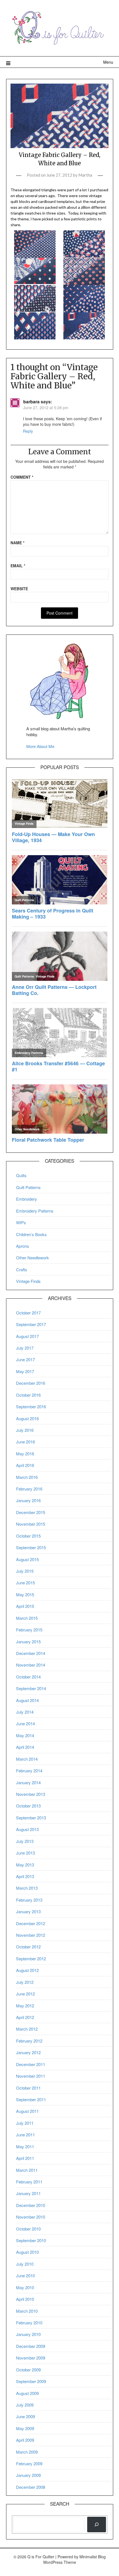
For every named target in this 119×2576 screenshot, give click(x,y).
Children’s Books (31, 1234)
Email (18, 566)
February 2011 (29, 2182)
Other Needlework (33, 1258)
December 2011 (31, 2064)
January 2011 (28, 2193)
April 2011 (25, 2158)
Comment (22, 477)
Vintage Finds (28, 1281)
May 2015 (25, 1594)
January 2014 (28, 1782)
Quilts (21, 1175)
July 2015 (25, 1571)
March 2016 (27, 1477)
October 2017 (28, 1313)
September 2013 (31, 1818)
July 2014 (25, 1712)
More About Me (40, 746)
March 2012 (27, 2029)
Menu (108, 62)
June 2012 (25, 1994)
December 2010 (31, 2205)
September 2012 (31, 1959)
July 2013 (25, 1841)
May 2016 (25, 1454)
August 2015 (27, 1559)
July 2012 (25, 1982)
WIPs (21, 1222)
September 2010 (31, 2240)
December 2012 (31, 1923)
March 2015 (27, 1618)
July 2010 (25, 2264)
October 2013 (28, 1806)
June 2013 (25, 1853)
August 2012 (27, 1970)
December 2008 (31, 2487)
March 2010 (27, 2311)
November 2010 (31, 2217)
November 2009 (31, 2358)
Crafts (22, 1269)
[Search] (97, 2524)
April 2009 (25, 2440)
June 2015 (25, 1583)
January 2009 (28, 2475)
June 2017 (25, 1359)
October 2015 (28, 1536)
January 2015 (28, 1642)
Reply (28, 431)
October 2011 (28, 2088)
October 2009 (28, 2370)
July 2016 (25, 1430)
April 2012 (25, 2017)
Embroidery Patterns (35, 1211)
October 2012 (28, 1947)
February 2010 (29, 2323)
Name (17, 543)
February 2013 (29, 1900)
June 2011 (25, 2135)
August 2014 (27, 1700)
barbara (31, 402)
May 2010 (25, 2287)
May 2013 (25, 1865)
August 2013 (27, 1829)
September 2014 (31, 1688)
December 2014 (31, 1653)
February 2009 (29, 2463)
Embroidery (27, 1199)
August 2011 (27, 2111)
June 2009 (25, 2416)
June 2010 (25, 2275)
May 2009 (25, 2428)
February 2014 (29, 1771)
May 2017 (25, 1371)
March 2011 (27, 2170)
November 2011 (31, 2076)
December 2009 (31, 2346)
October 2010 (28, 2229)
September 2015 (31, 1547)
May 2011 (25, 2146)
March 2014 (27, 1759)
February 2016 (29, 1489)
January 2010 (28, 2334)
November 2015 (31, 1524)
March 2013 (27, 1888)
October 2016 (28, 1395)
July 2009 (25, 2405)
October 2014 (28, 1677)
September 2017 (31, 1324)
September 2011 (31, 2099)
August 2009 (27, 2393)
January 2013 (28, 1911)
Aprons (23, 1246)
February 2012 (29, 2041)
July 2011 (25, 2123)
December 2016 (31, 1383)
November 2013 (31, 1794)
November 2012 (31, 1935)
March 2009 (27, 2452)
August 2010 (27, 2252)
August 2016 (27, 1418)
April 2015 (25, 1606)
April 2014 (25, 1747)
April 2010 (25, 2299)
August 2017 (27, 1336)
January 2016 (28, 1500)
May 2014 (25, 1735)
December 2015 (31, 1512)
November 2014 (31, 1665)
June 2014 (25, 1723)
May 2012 (25, 2006)
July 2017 (25, 1348)
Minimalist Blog (93, 2557)
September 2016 (31, 1406)
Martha (85, 175)
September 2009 (31, 2381)
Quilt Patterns (28, 1187)
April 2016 (25, 1465)
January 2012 (28, 2052)
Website (19, 589)
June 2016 (25, 1442)
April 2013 (25, 1876)
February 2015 (29, 1630)
